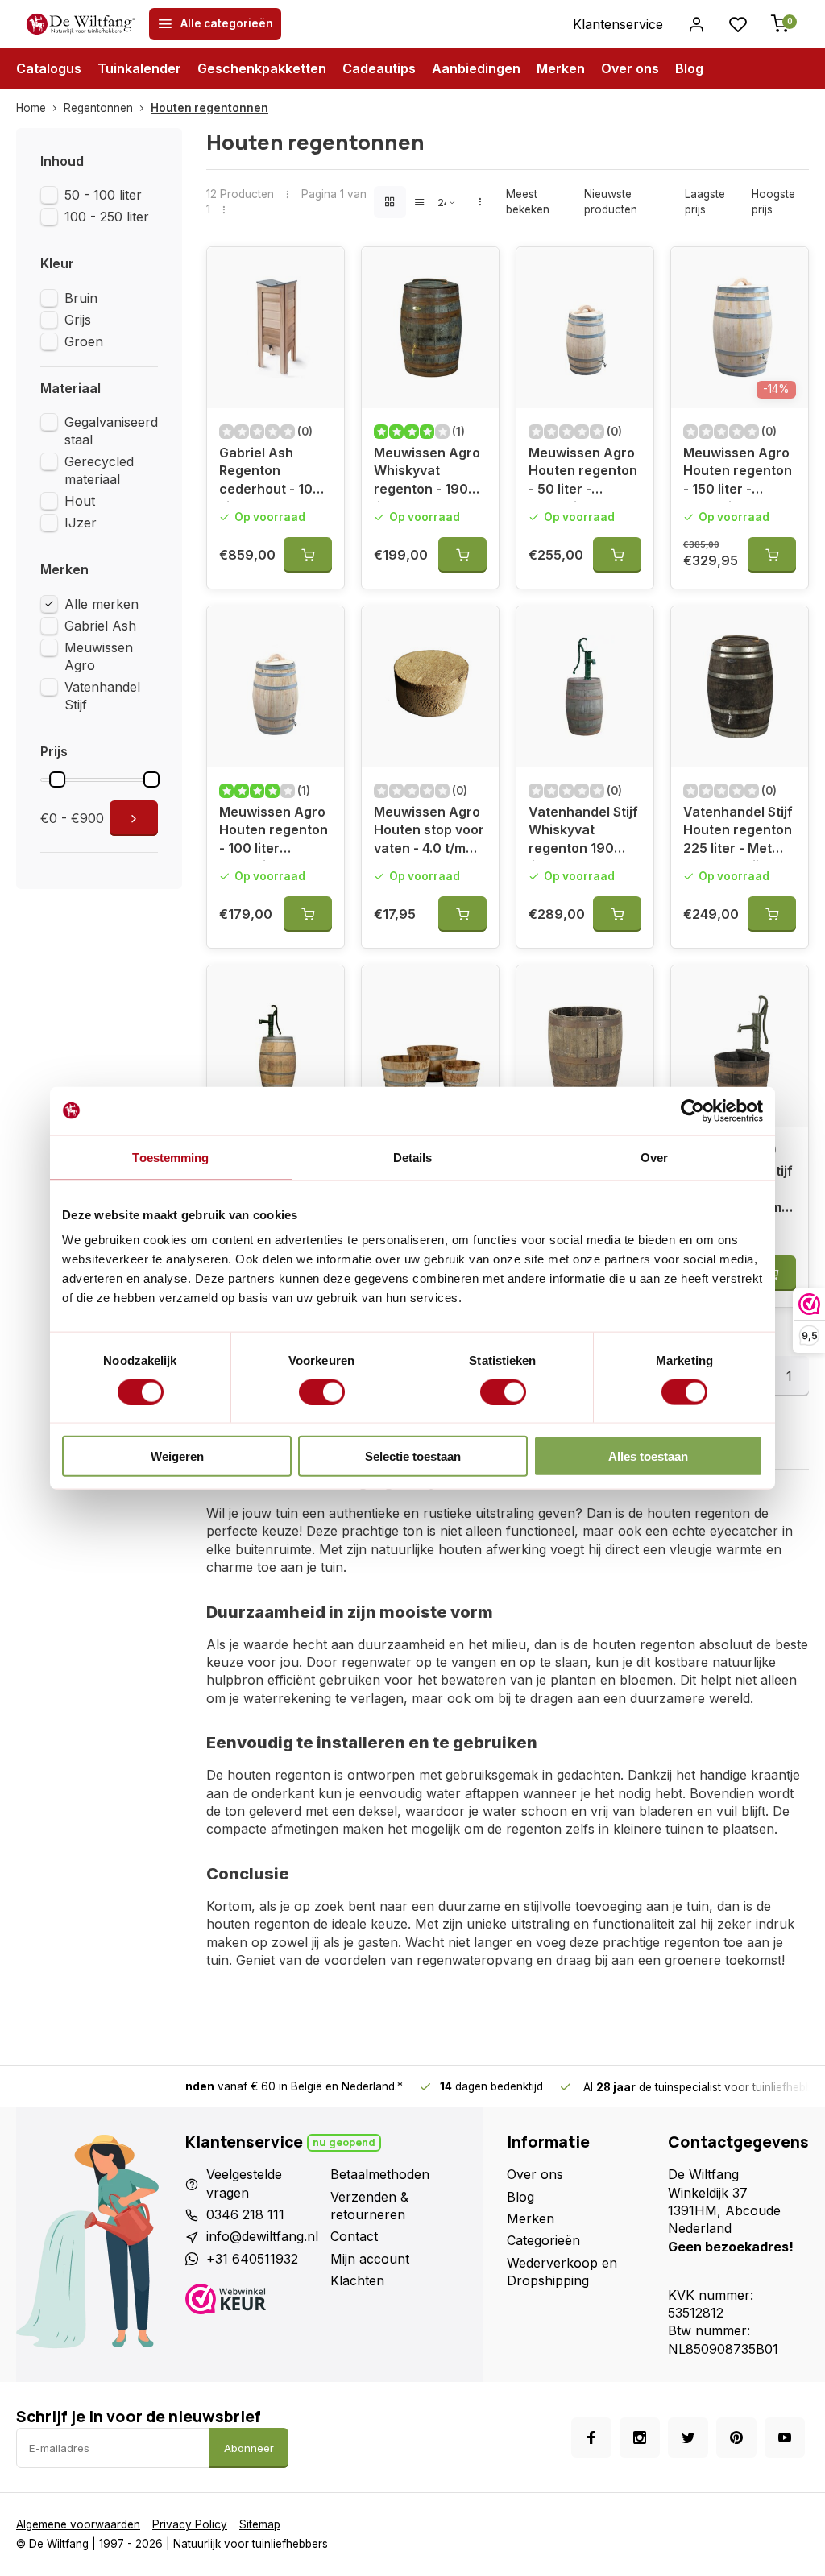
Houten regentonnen (209, 108)
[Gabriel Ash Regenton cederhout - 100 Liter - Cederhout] (276, 328)
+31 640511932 (252, 2259)
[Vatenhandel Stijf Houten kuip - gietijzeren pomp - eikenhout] (740, 1046)
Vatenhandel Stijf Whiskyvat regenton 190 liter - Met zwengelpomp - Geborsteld (583, 832)
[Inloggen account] (696, 24)
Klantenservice (618, 24)
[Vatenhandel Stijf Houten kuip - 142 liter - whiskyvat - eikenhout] (585, 1046)
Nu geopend (344, 2142)
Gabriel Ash (100, 626)
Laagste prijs (705, 202)
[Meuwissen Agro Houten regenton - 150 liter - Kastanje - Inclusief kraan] (740, 328)
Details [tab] (413, 1157)
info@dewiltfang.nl (262, 2236)
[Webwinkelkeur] (252, 2301)
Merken (561, 68)
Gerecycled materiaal (99, 470)
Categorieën (543, 2240)
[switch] (322, 1391)
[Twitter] (688, 2437)
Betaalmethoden (380, 2174)
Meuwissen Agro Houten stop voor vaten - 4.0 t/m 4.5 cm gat (429, 832)
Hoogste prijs (773, 202)
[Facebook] (591, 2437)
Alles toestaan (648, 1456)
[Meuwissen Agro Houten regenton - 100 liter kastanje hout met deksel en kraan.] (276, 687)
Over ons (630, 68)
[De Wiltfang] (81, 24)
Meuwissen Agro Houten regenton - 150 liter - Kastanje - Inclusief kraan (738, 473)
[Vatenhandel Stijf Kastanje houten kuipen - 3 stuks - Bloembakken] (430, 1046)
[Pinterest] (736, 2437)
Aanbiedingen (476, 68)
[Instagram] (640, 2437)
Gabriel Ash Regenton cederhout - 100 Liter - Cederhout (274, 473)
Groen (84, 341)
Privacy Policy (190, 2524)
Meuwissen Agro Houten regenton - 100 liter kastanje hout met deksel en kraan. (274, 832)
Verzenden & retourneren (369, 2206)
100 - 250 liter (107, 217)
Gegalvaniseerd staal (111, 431)
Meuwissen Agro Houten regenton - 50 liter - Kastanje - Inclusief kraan (583, 473)
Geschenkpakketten (262, 68)
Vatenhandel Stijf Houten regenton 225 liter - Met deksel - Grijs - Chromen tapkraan (738, 832)
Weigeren (177, 1456)
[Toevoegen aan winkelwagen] (308, 555)
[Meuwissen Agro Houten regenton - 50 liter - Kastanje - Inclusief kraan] (585, 328)
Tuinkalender (139, 68)
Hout (80, 501)
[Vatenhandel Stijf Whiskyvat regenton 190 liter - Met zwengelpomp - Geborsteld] (585, 687)
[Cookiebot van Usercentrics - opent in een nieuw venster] (692, 1110)
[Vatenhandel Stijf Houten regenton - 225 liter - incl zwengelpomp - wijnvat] (276, 1046)
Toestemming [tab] (170, 1157)
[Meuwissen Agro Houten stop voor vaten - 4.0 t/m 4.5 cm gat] (430, 687)
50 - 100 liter (103, 195)
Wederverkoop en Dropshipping (562, 2272)
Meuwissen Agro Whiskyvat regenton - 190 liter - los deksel (427, 473)
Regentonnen (98, 108)
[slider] (57, 779)
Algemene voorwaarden (78, 2524)
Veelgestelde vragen (244, 2183)
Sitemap (260, 2524)
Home (31, 108)
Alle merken (102, 604)
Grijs (78, 320)
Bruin (81, 298)
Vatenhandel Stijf (102, 696)
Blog (689, 68)
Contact (354, 2236)
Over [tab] (654, 1157)
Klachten (357, 2280)
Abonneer (249, 2448)
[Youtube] (785, 2437)
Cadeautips (379, 68)
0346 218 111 (245, 2214)
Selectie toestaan (413, 1456)
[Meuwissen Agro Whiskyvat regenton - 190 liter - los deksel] (430, 328)
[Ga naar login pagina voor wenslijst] (738, 24)
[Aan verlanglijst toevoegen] (320, 271)
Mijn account (370, 2259)
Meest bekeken (528, 202)
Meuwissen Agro (99, 656)
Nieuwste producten (611, 202)
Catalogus (49, 68)
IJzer (81, 523)
